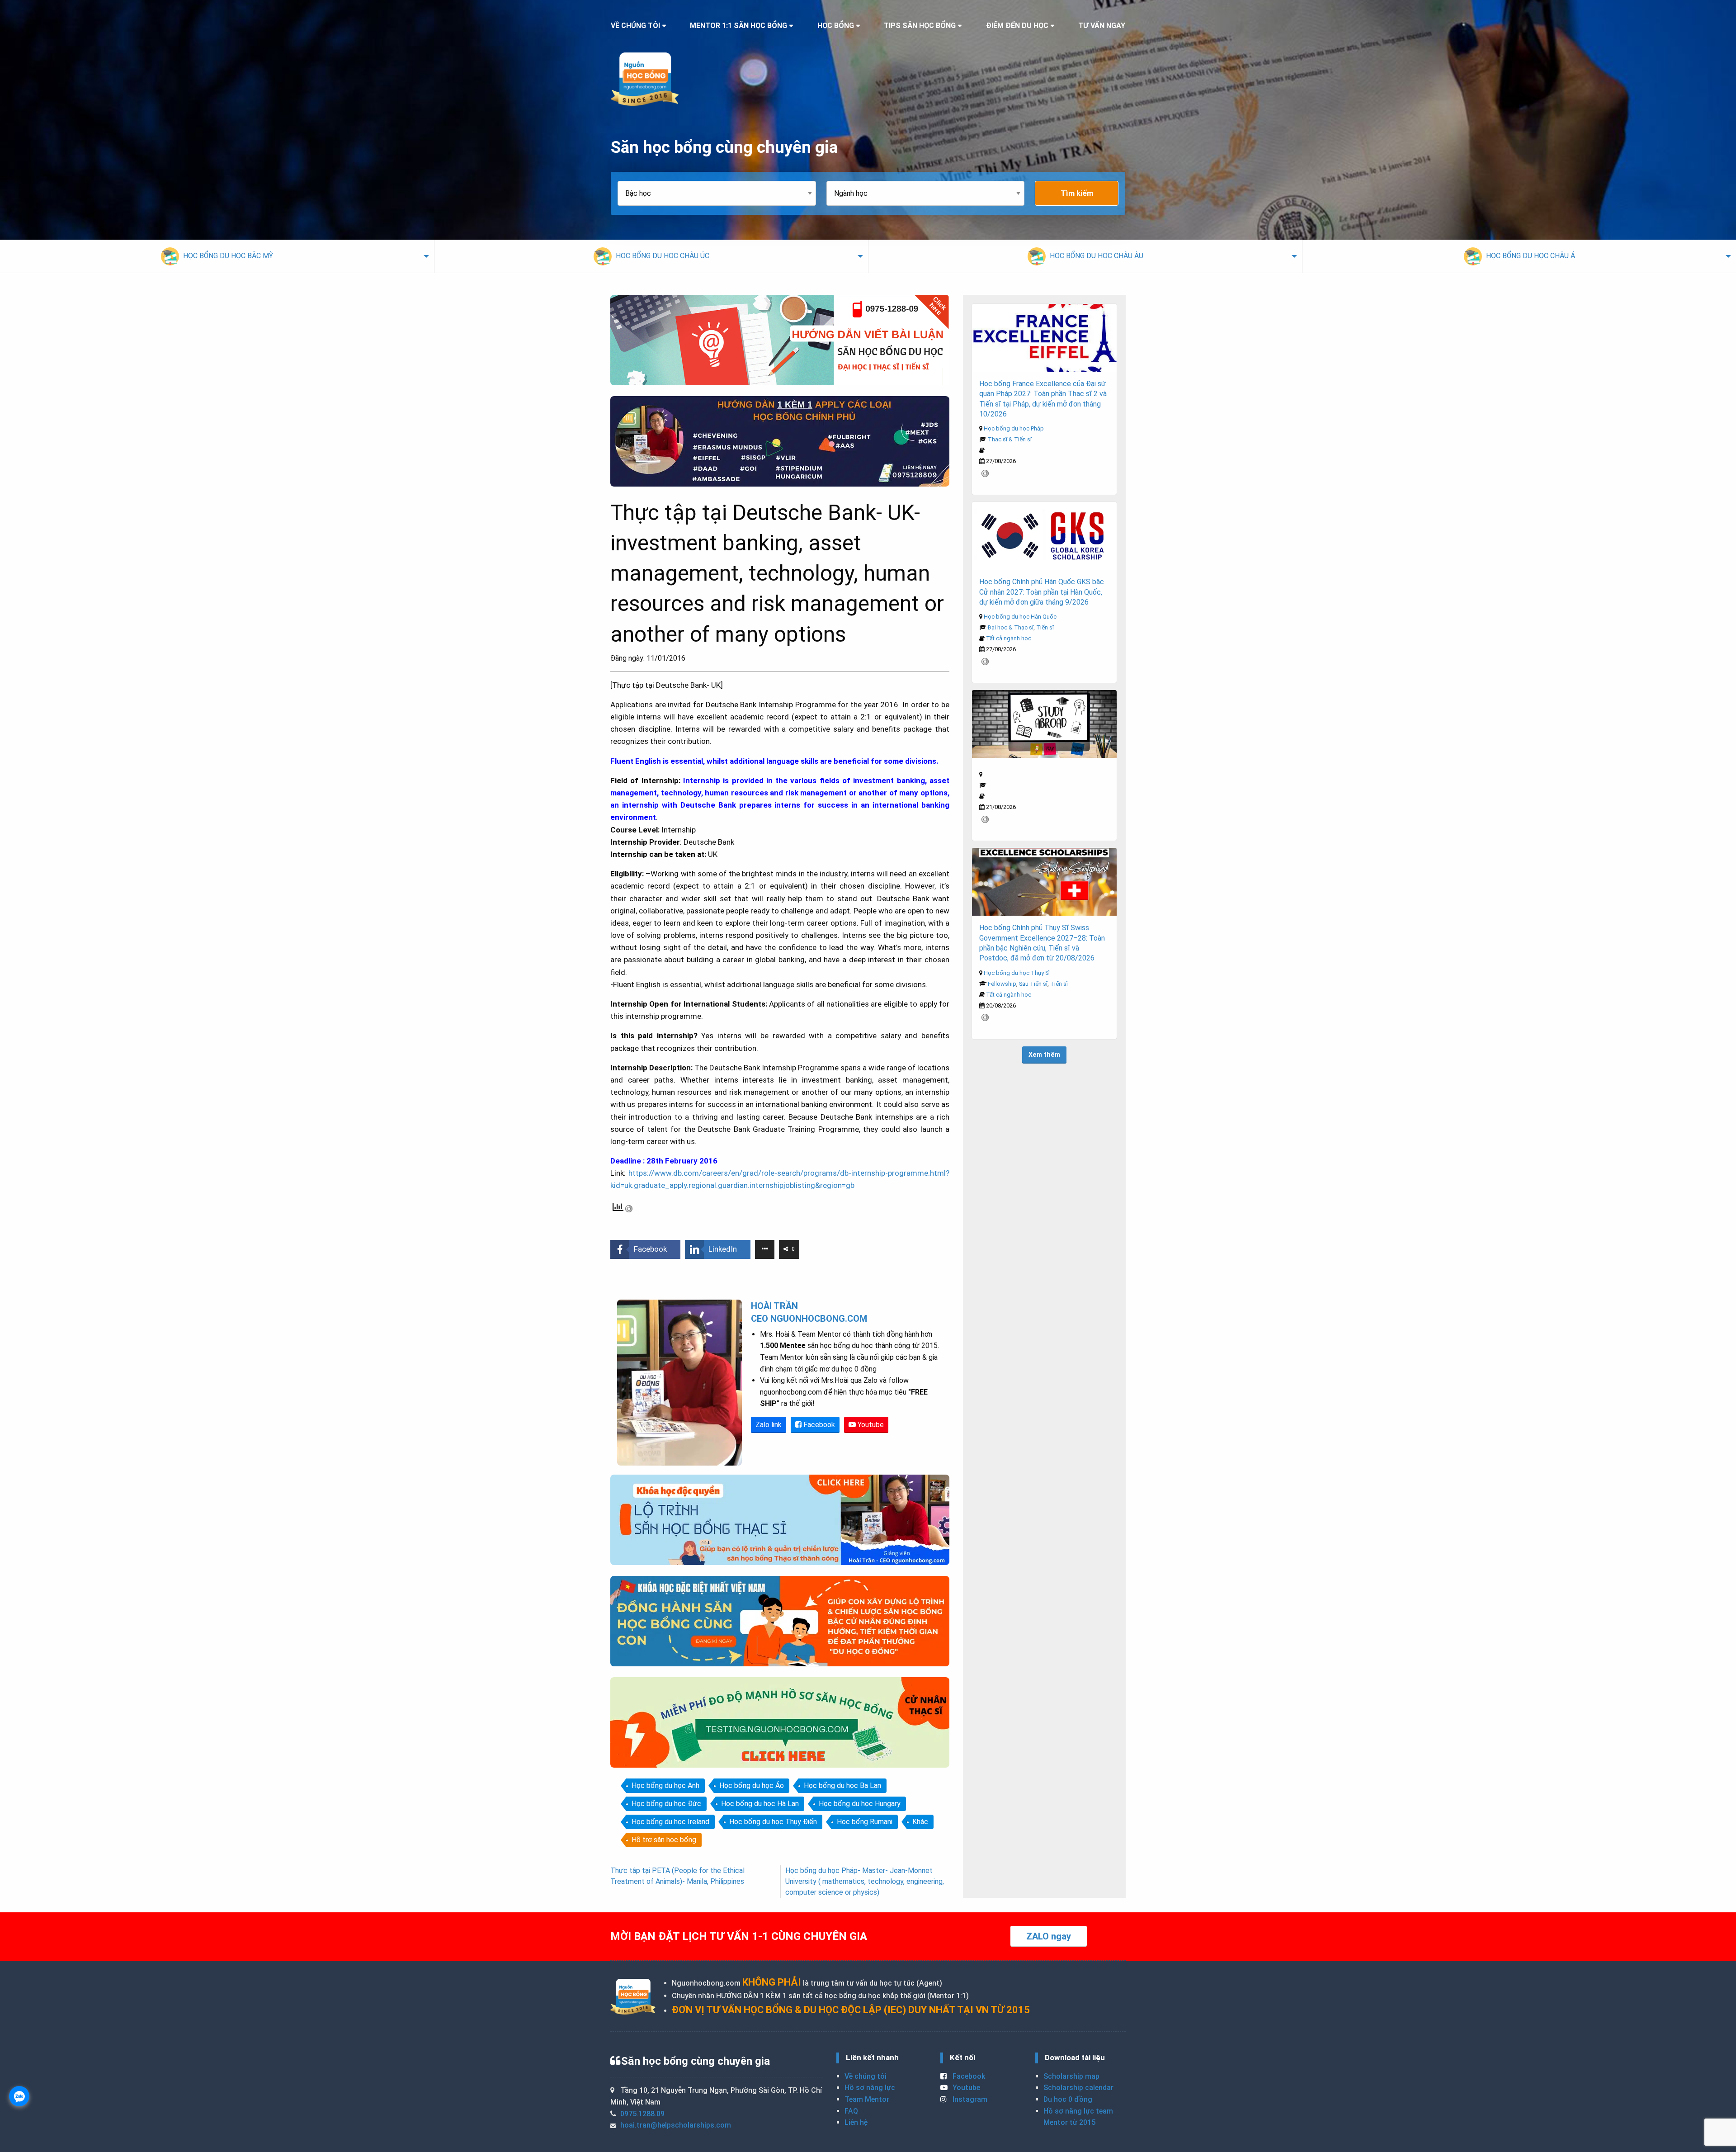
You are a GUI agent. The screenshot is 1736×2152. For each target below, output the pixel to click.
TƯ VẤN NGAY (1102, 26)
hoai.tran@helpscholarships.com (676, 2125)
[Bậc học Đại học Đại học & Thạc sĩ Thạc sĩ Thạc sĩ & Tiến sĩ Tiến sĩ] (722, 193)
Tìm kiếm (1077, 193)
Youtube (870, 1425)
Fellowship (1002, 984)
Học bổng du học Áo (752, 1785)
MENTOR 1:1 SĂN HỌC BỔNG (738, 26)
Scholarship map (1071, 2076)
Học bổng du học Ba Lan (842, 1785)
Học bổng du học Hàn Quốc (1020, 617)
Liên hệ (856, 2122)
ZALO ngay (1049, 1936)
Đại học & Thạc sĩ (1011, 627)
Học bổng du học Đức (666, 1804)
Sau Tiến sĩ (1033, 984)
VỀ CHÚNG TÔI (635, 26)
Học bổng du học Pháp (1014, 428)
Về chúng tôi (866, 2076)
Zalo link (769, 1425)
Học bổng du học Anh (665, 1785)
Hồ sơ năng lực (870, 2088)
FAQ (851, 2111)
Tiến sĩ (1045, 627)
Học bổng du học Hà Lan (760, 1804)
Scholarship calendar (1078, 2088)
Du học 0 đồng (1068, 2099)
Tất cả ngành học (1009, 638)
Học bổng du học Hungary (860, 1804)
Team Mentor (867, 2099)
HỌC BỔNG (836, 26)
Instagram (969, 2099)
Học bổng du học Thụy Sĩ (1017, 973)
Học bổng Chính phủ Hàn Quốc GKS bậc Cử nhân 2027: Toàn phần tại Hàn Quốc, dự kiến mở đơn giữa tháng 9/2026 (1042, 592)
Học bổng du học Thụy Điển (773, 1822)
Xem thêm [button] (1044, 1055)
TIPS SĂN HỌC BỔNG (920, 26)
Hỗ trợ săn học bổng (664, 1840)
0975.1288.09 (642, 2114)
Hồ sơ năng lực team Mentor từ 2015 (1078, 2117)
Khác (920, 1822)
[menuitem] (217, 256)
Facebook (818, 1425)
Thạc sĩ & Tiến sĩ (1010, 439)
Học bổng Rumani (865, 1822)
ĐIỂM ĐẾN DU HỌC (1017, 26)
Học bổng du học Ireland (670, 1822)
